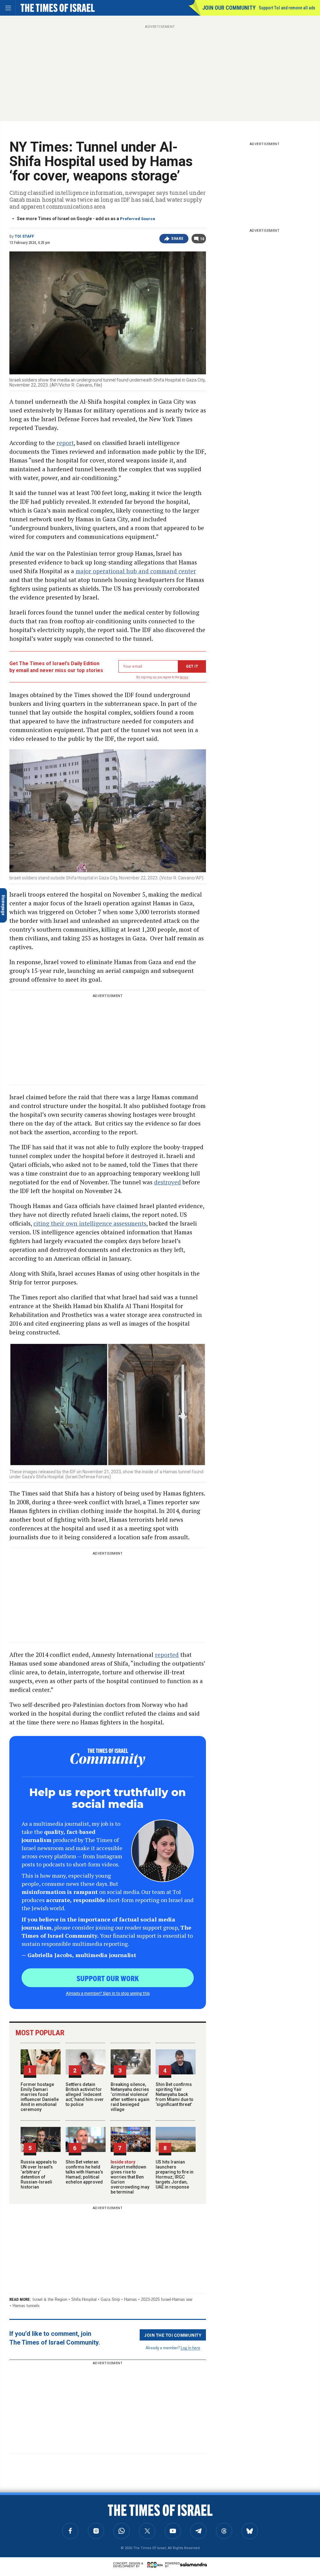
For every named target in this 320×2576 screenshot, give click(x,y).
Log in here (190, 2348)
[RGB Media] (156, 2565)
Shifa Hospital (84, 2299)
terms (184, 677)
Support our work (108, 1978)
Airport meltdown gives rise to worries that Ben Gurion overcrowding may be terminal (130, 2177)
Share (177, 239)
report (65, 443)
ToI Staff (24, 236)
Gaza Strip (110, 2299)
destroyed (167, 1182)
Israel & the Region (50, 2299)
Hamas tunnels (26, 2306)
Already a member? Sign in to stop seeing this (108, 1993)
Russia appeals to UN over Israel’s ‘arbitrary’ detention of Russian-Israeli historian (39, 2174)
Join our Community (229, 8)
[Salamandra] (193, 2564)
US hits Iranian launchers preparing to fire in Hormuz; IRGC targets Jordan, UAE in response (175, 2174)
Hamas (130, 2299)
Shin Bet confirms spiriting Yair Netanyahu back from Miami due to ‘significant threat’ (175, 2094)
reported (167, 1655)
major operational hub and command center (136, 571)
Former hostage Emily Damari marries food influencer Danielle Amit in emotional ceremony (40, 2097)
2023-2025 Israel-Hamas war (167, 2299)
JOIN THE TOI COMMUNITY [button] (173, 2335)
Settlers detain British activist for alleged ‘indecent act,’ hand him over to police (85, 2094)
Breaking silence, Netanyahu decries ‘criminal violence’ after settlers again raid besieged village (130, 2097)
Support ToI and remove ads (287, 8)
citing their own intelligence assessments (90, 1223)
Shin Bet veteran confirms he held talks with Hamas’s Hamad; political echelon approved (84, 2172)
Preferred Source (138, 219)
